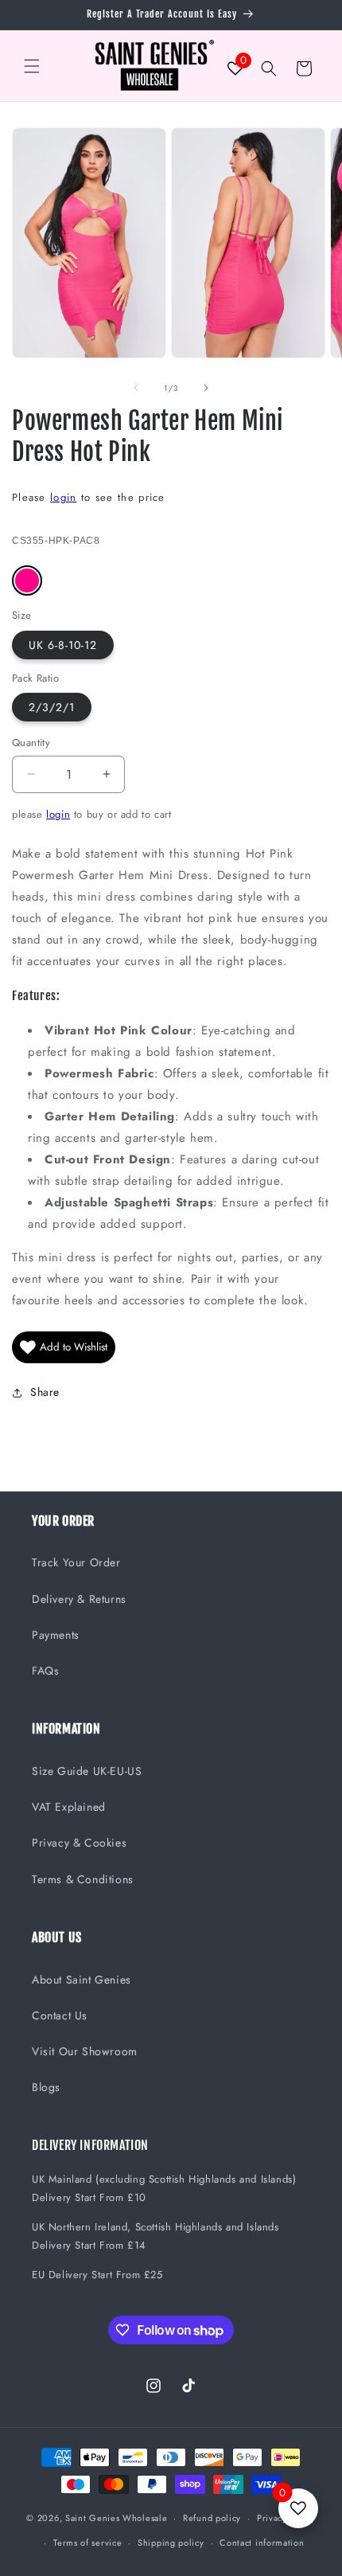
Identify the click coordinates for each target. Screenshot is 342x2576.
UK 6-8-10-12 (63, 645)
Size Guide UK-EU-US (87, 1771)
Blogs (46, 2087)
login (64, 497)
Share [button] (45, 1392)
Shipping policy (171, 2543)
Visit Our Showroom (85, 2051)
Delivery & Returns (79, 1599)
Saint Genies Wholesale (116, 2518)
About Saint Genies (82, 1980)
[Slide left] (136, 388)
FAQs (45, 1671)
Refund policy (212, 2518)
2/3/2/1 (52, 707)
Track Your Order (76, 1562)
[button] (32, 66)
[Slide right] (206, 388)
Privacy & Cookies (79, 1843)
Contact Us (60, 2015)
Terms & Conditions (83, 1879)
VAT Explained (69, 1807)
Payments (56, 1635)
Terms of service (87, 2543)
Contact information (262, 2543)
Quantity (31, 743)
